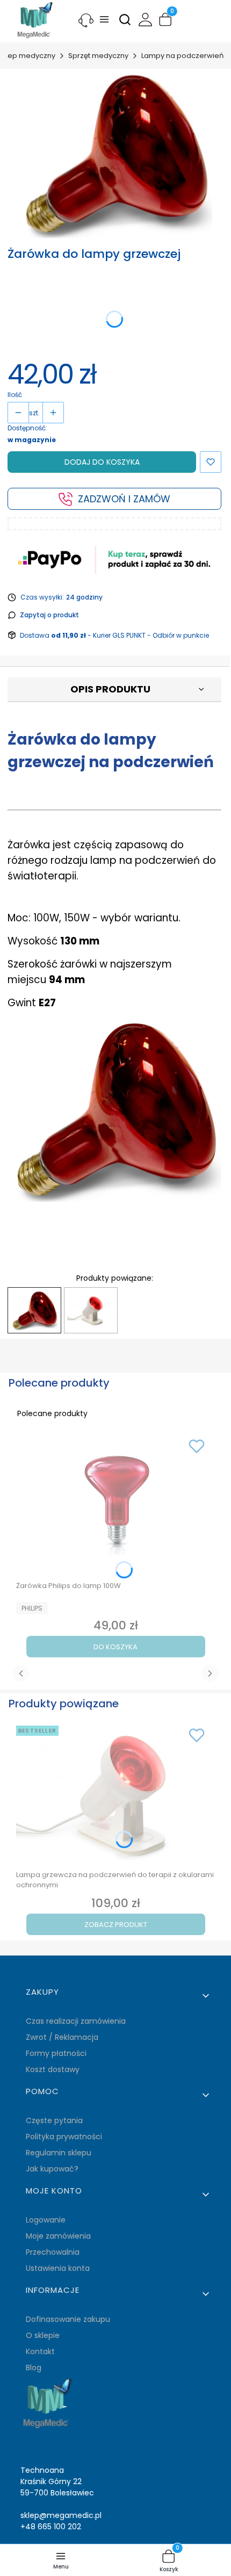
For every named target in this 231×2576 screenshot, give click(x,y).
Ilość (15, 395)
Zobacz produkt (116, 1925)
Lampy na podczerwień (182, 56)
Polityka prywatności (64, 2137)
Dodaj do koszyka (102, 462)
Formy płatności (56, 2053)
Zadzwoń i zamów (124, 499)
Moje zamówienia (58, 2236)
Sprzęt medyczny (98, 56)
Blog (34, 2368)
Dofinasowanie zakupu (68, 2319)
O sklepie (43, 2335)
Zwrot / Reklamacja (62, 2037)
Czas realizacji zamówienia (76, 2021)
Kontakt (40, 2351)
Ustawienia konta (58, 2268)
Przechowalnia (53, 2252)
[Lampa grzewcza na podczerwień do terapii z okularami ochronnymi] (91, 1310)
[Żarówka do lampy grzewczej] (34, 1311)
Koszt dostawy (53, 2069)
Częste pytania (54, 2120)
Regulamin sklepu (59, 2153)
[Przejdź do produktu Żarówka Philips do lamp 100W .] (115, 1505)
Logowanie (46, 2220)
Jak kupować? (52, 2169)
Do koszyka (115, 1647)
